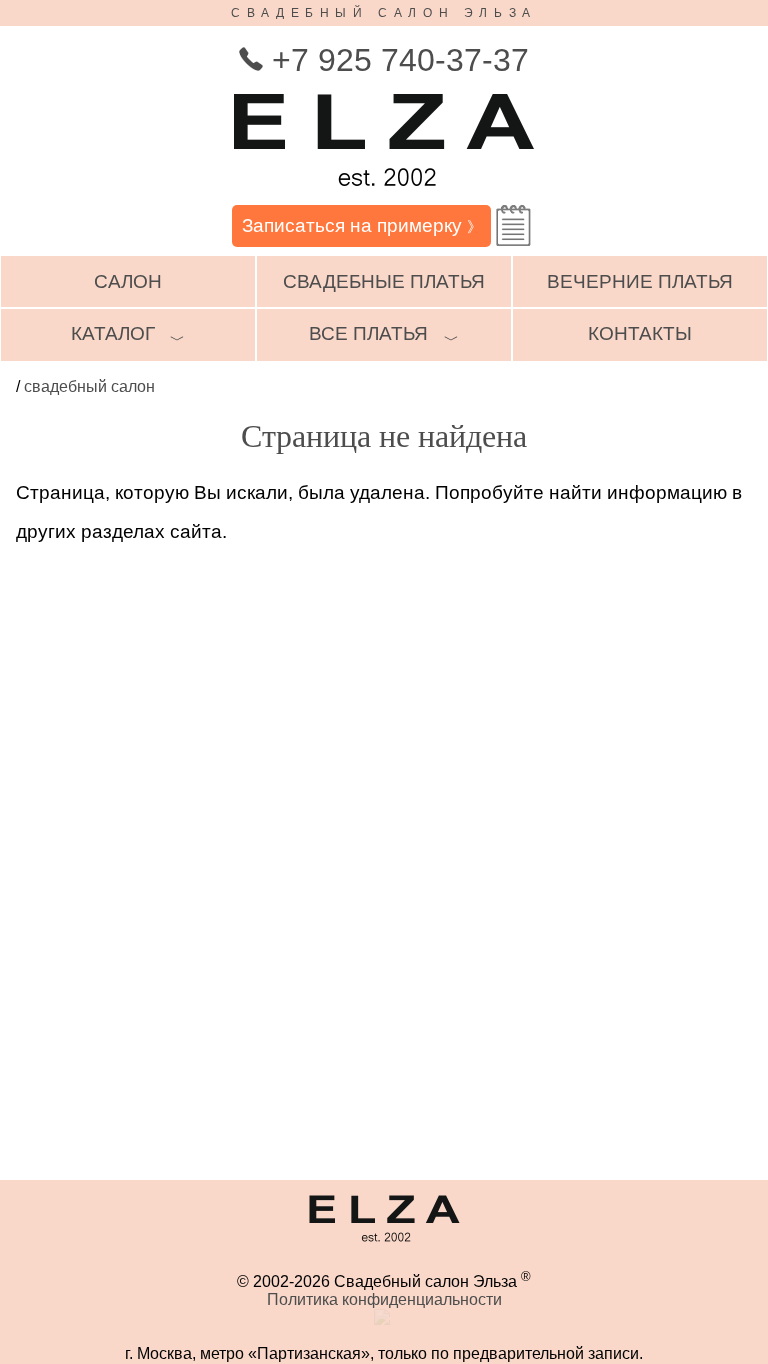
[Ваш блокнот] (513, 225)
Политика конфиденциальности (384, 1299)
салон (128, 281)
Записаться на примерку (362, 225)
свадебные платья (384, 281)
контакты (640, 333)
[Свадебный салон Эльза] (384, 195)
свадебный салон (89, 386)
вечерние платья (640, 281)
